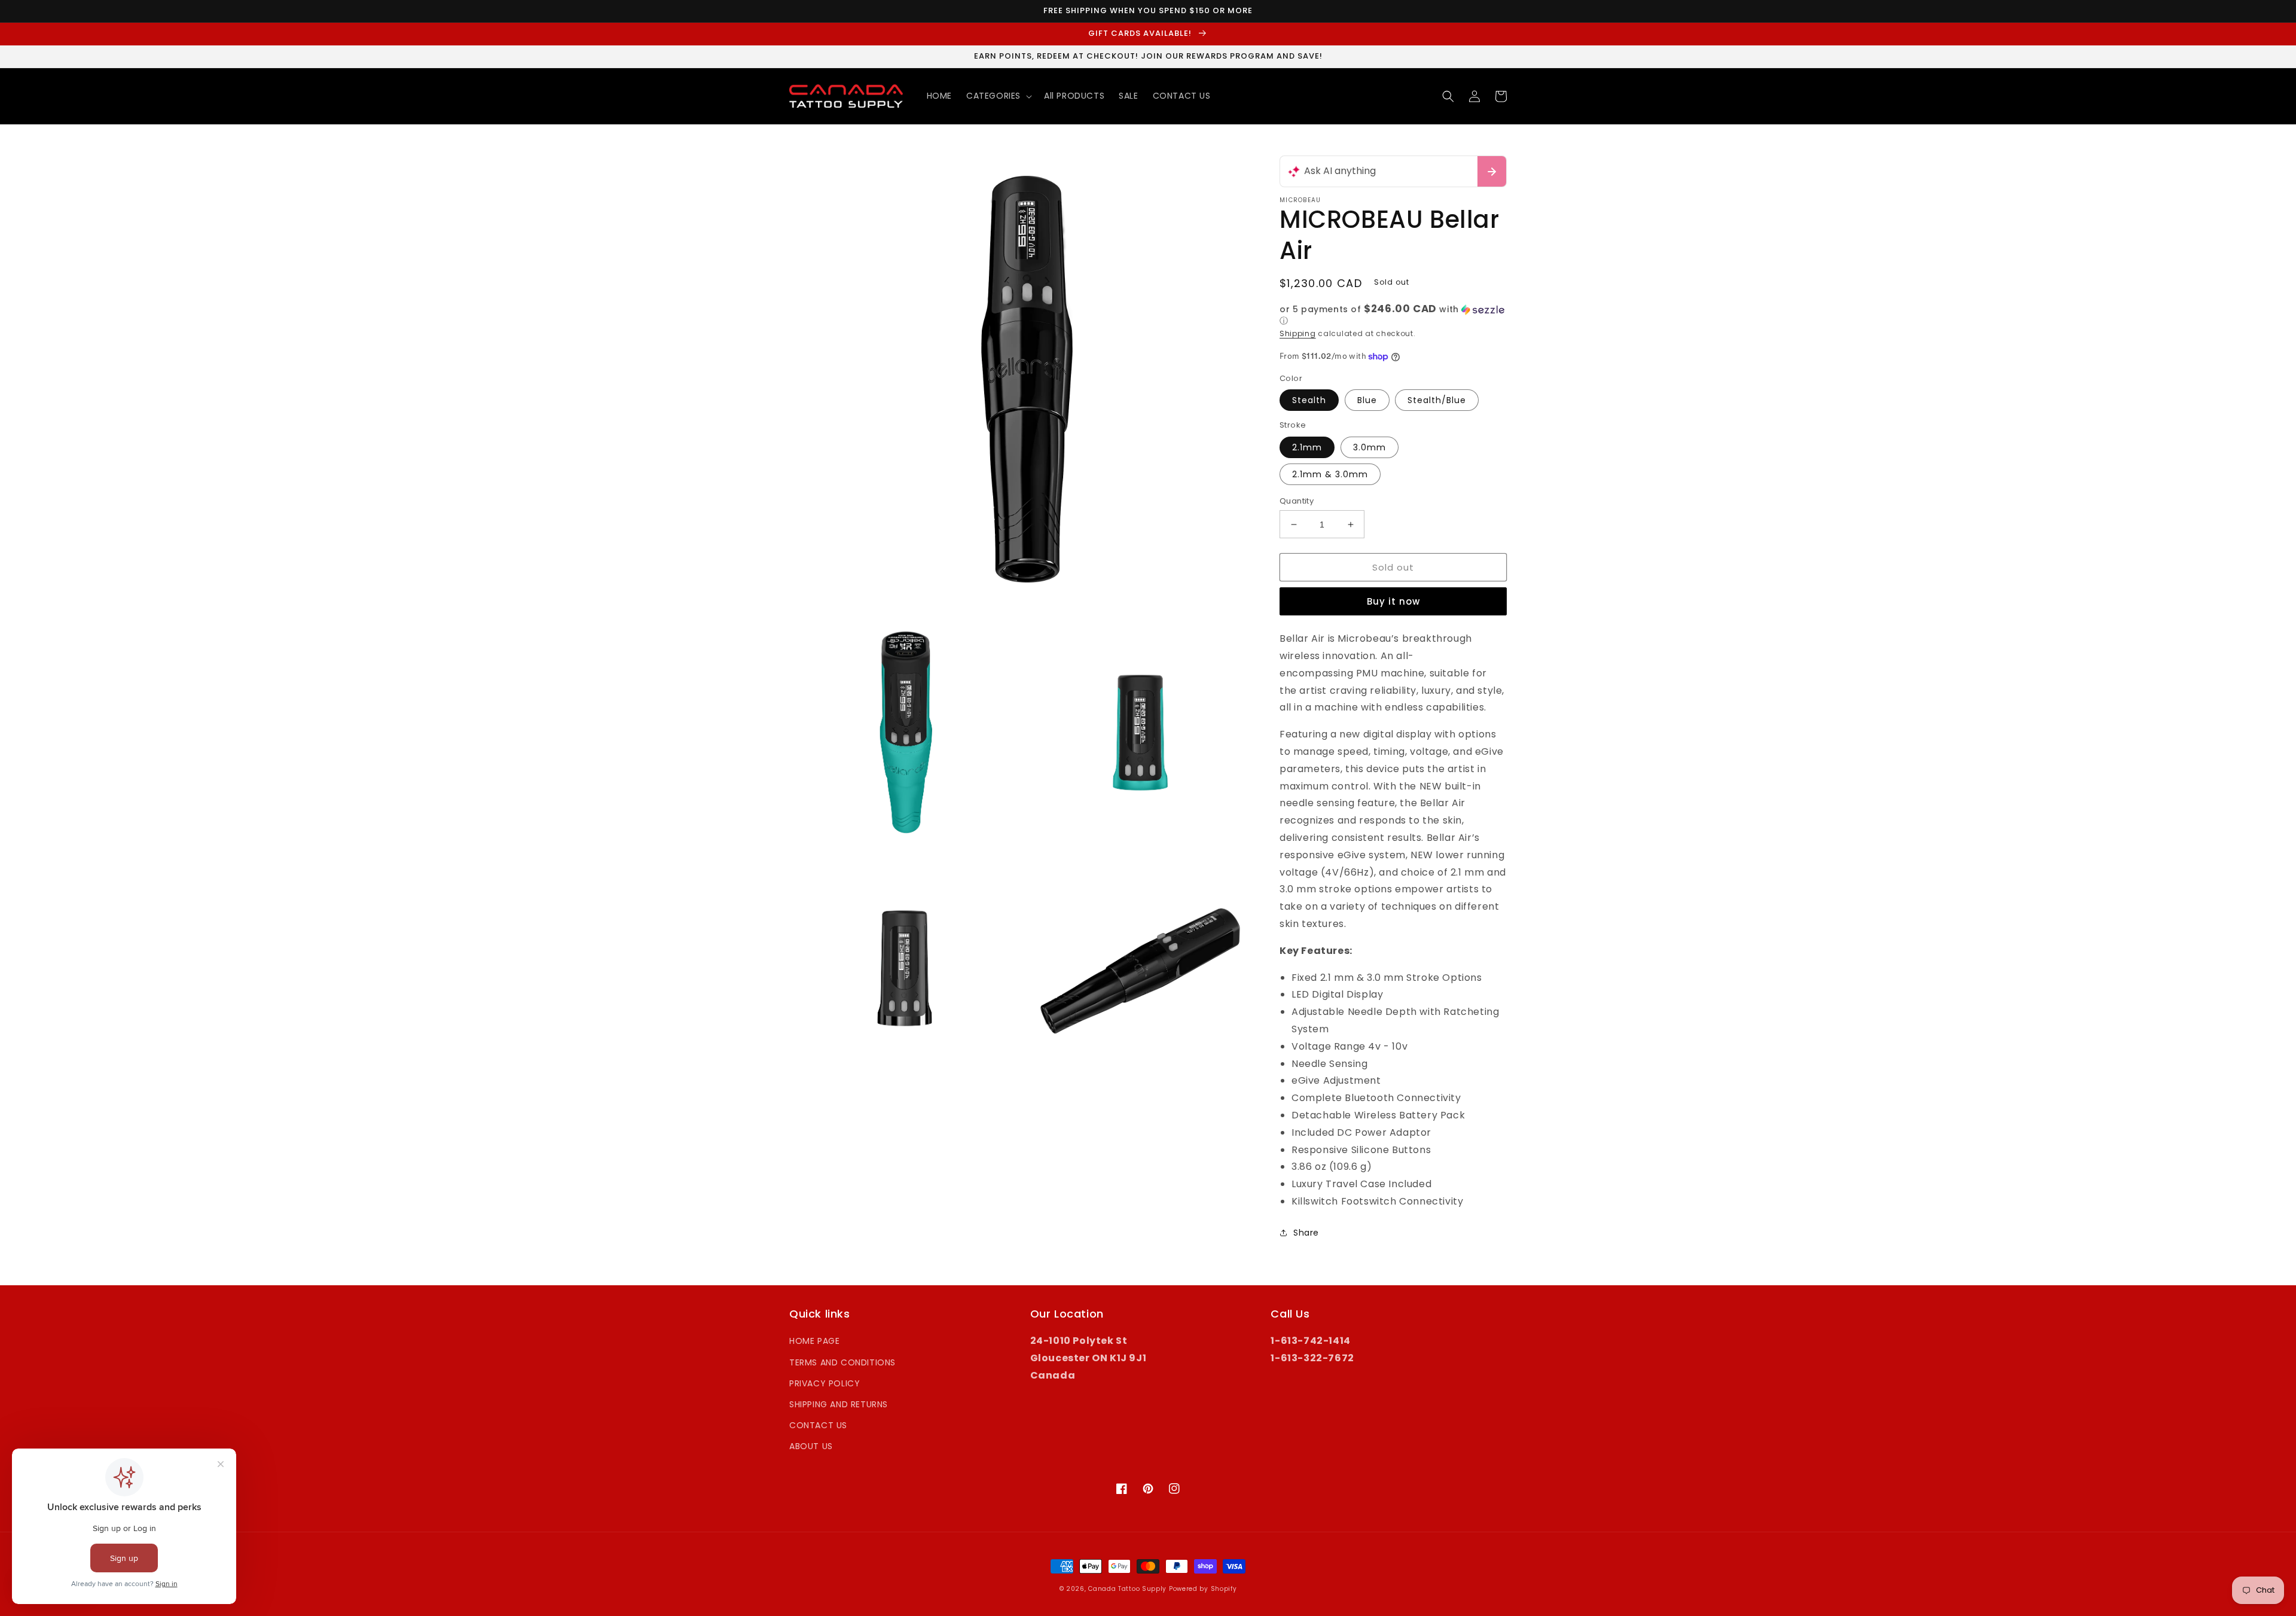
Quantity (1297, 501)
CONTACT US (818, 1425)
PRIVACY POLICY (825, 1383)
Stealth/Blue (1437, 400)
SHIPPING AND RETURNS (839, 1404)
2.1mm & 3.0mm (1330, 474)
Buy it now (1393, 601)
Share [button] (1306, 1233)
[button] (998, 96)
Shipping (1298, 333)
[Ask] (1492, 171)
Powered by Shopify (1203, 1589)
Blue (1367, 400)
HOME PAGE (814, 1341)
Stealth (1309, 400)
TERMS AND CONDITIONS (842, 1362)
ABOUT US (811, 1446)
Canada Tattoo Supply (1127, 1589)
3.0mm (1370, 447)
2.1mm (1307, 447)
